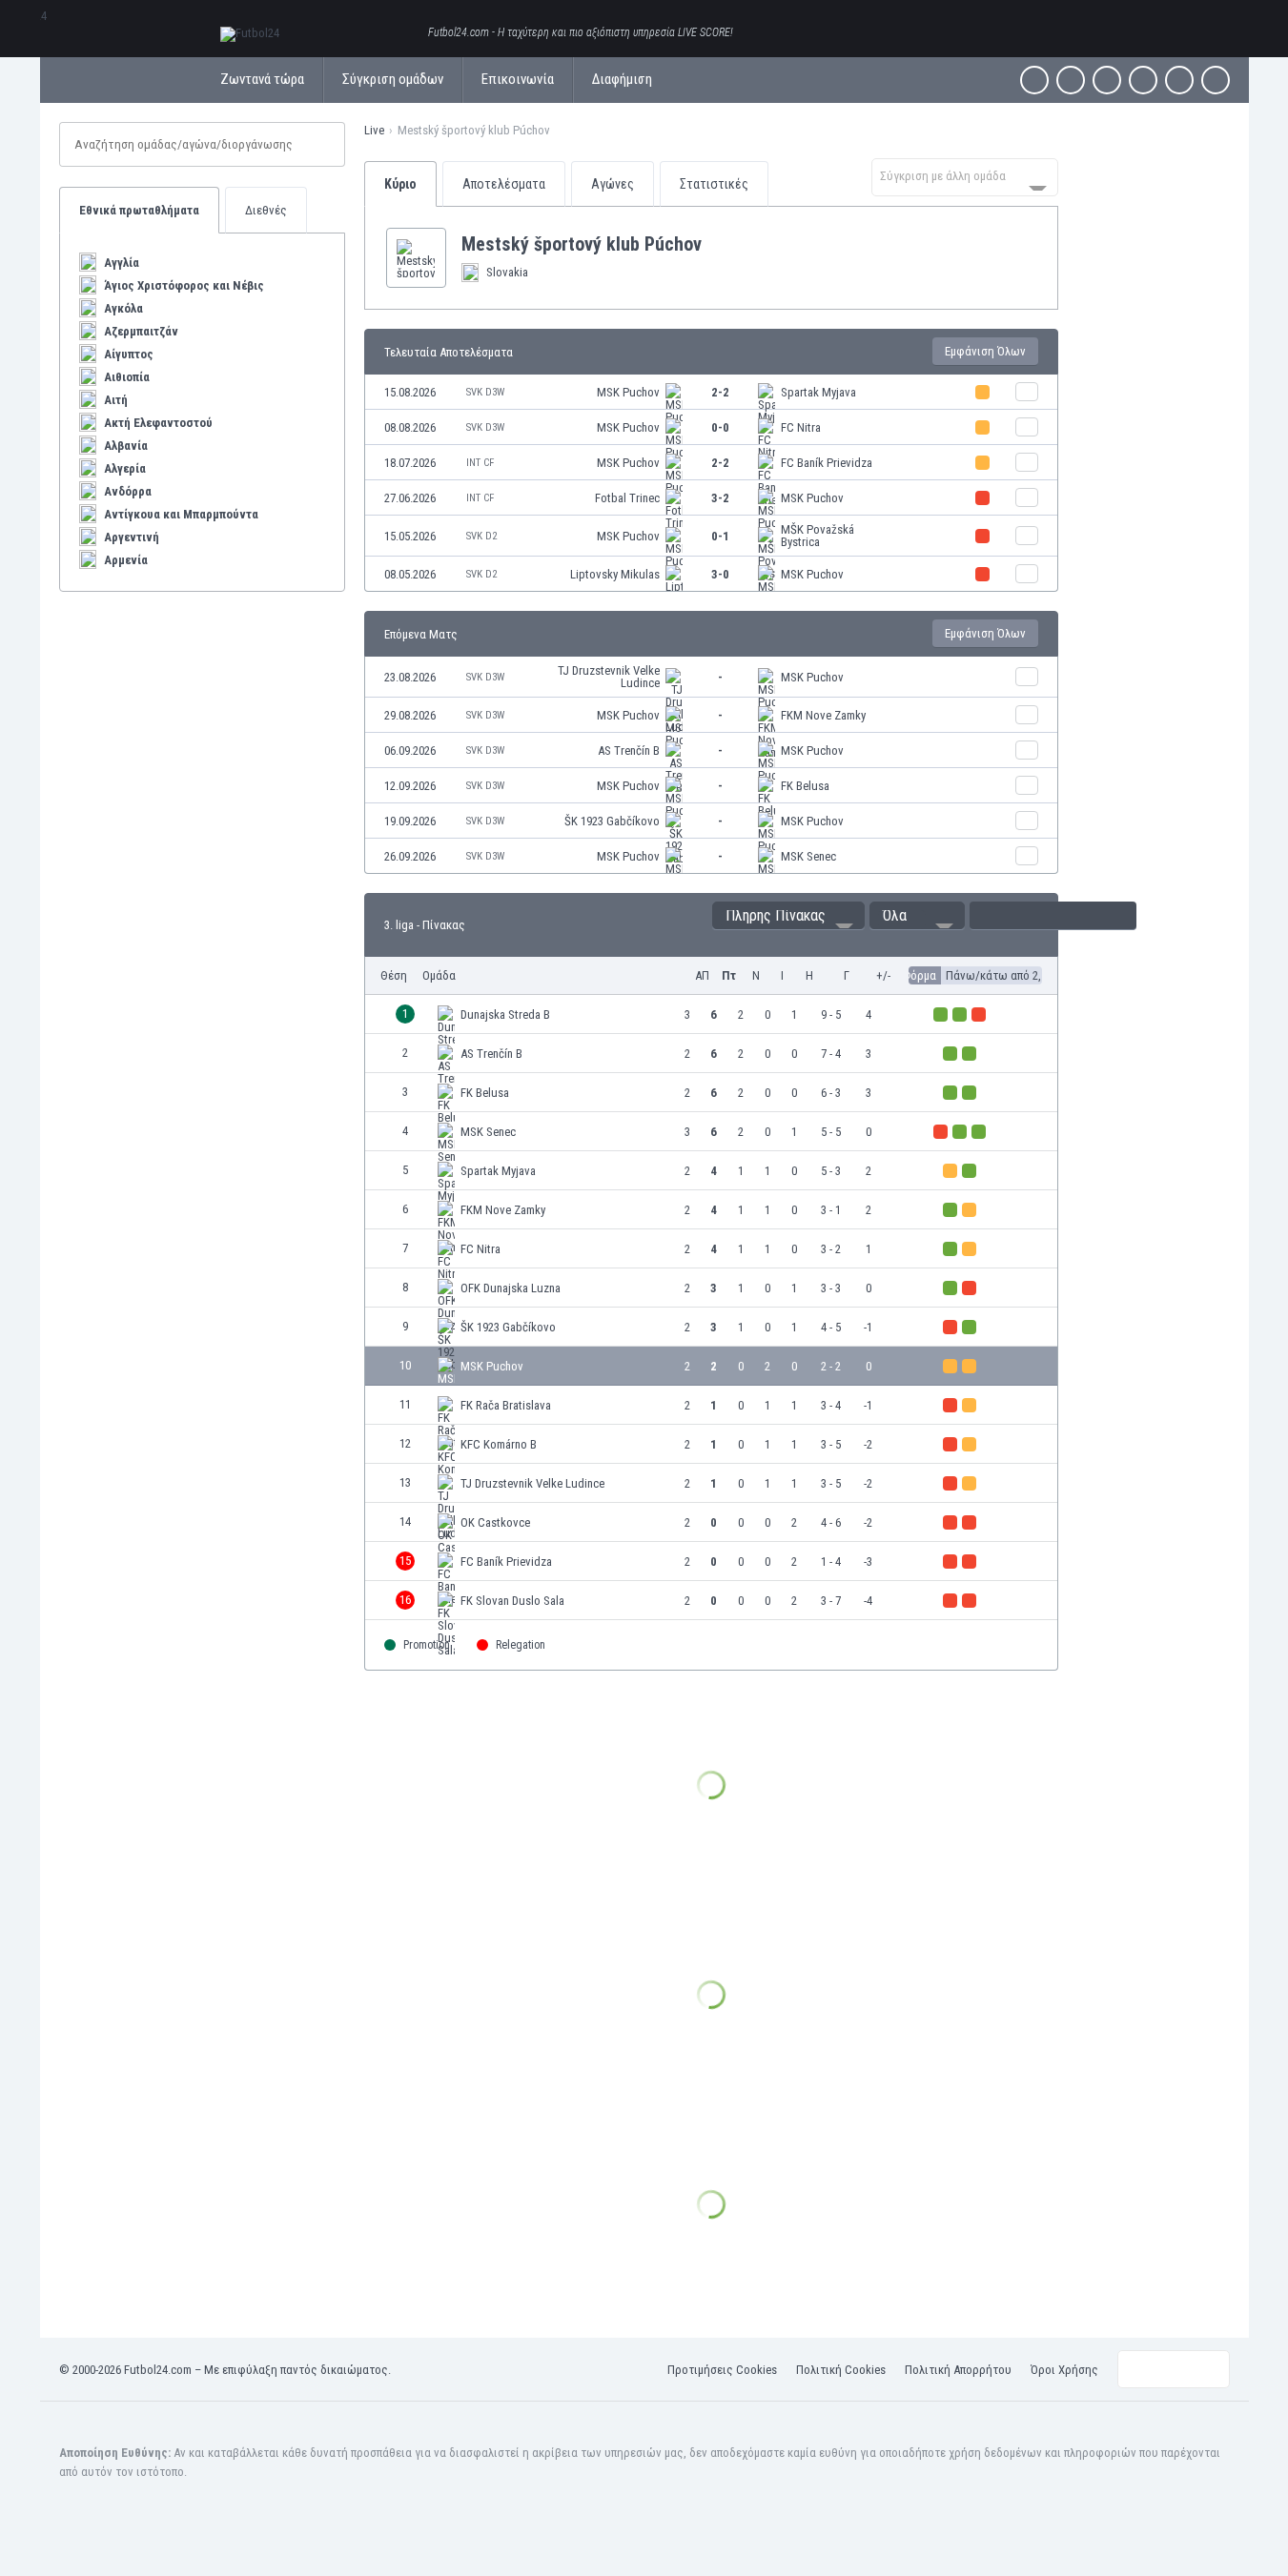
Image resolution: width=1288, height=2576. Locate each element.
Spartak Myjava (818, 392)
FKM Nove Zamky (823, 715)
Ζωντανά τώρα (262, 79)
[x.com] (1071, 80)
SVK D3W (485, 392)
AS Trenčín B (629, 750)
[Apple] (1143, 80)
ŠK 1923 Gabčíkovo (612, 821)
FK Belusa (805, 786)
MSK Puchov (628, 392)
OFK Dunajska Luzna (511, 1288)
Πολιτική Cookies (841, 2370)
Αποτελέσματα (504, 184)
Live (374, 130)
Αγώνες (613, 184)
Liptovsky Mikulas (615, 574)
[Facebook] (1034, 80)
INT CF (480, 463)
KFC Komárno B (499, 1444)
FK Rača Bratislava (506, 1405)
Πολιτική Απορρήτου (958, 2370)
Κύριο (400, 184)
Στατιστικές (714, 184)
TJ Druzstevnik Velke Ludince (609, 677)
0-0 (720, 427)
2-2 (720, 392)
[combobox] (965, 177)
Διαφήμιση (622, 79)
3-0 (720, 574)
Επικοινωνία (518, 79)
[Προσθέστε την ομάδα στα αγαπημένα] (717, 244)
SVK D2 (481, 536)
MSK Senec (808, 856)
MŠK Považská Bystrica (818, 536)
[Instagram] (1107, 80)
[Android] (1179, 80)
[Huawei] (1216, 80)
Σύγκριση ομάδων (393, 79)
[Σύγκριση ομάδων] (1027, 392)
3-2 (720, 498)
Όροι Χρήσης (1064, 2370)
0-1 (720, 536)
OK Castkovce (495, 1522)
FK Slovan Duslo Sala (512, 1601)
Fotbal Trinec (627, 498)
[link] (711, 392)
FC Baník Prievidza (827, 463)
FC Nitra (801, 427)
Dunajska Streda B (505, 1014)
